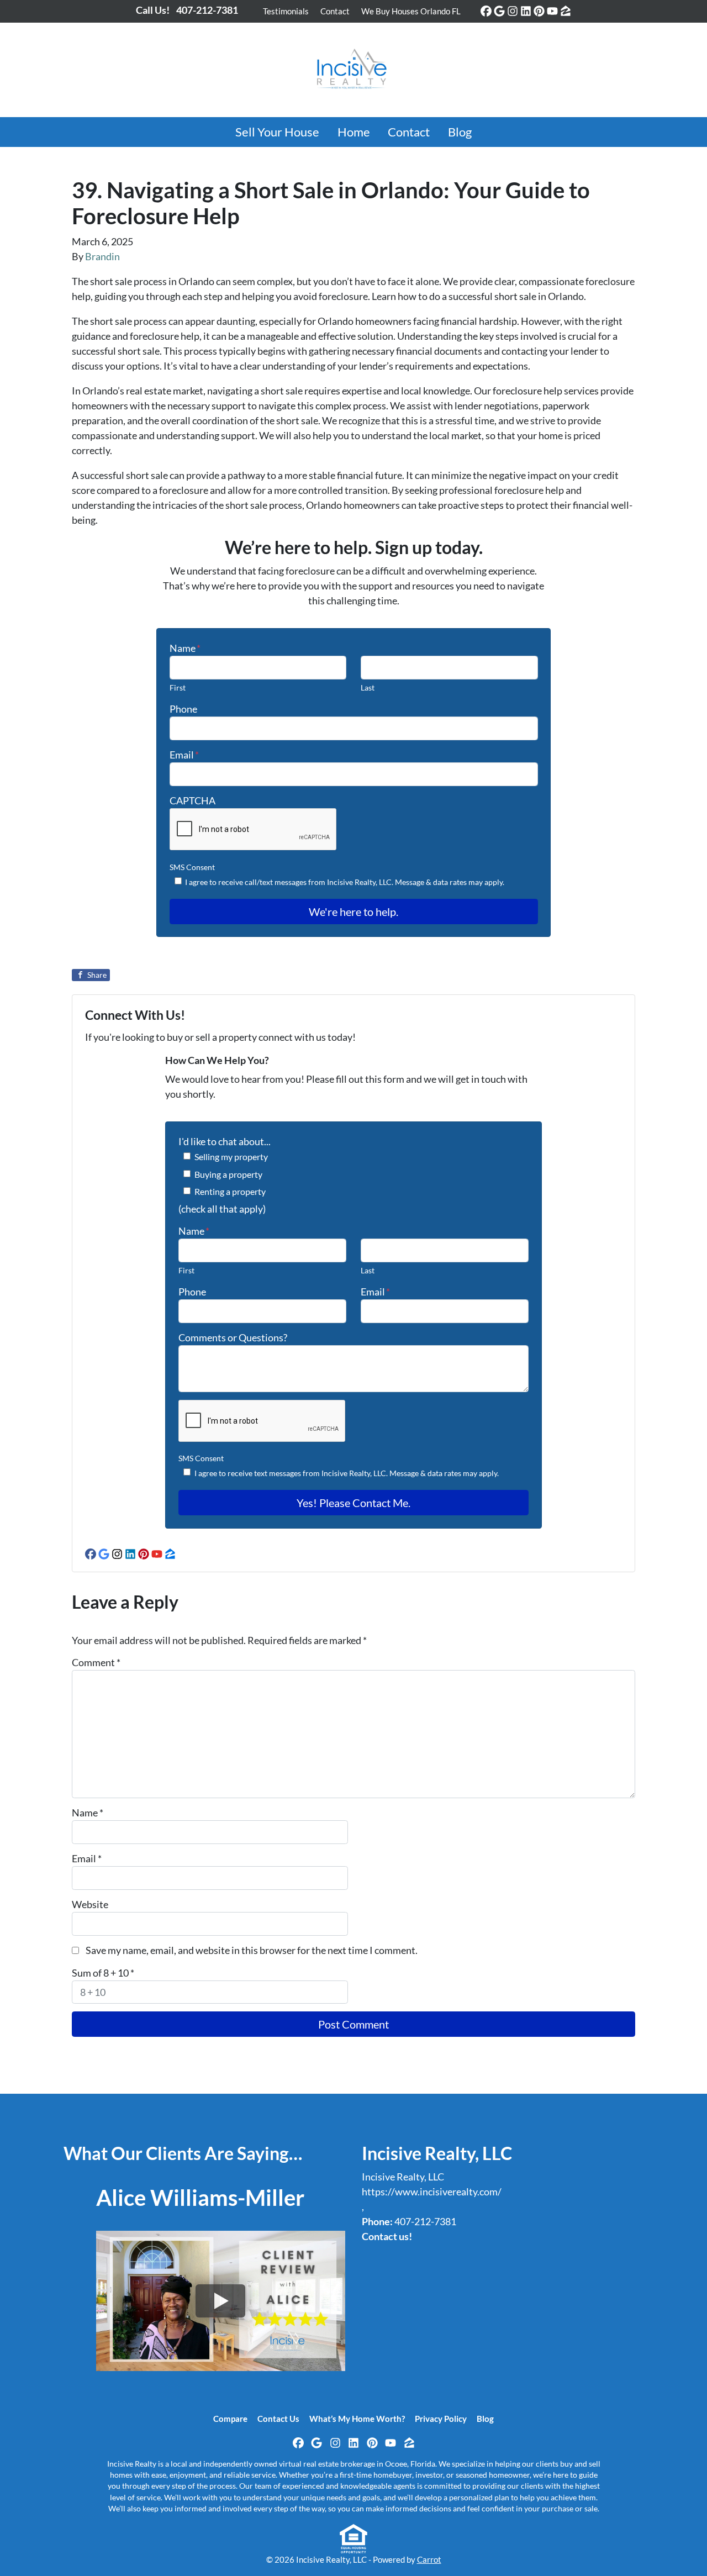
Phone (183, 709)
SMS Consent (192, 867)
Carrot (429, 2559)
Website (90, 1904)
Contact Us (278, 2419)
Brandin (102, 256)
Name (185, 648)
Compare (230, 2419)
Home (354, 132)
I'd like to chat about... (225, 1141)
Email (184, 755)
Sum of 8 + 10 (103, 1973)
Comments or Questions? (233, 1337)
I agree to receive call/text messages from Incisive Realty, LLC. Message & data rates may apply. (345, 882)
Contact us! (387, 2236)
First (178, 688)
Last (368, 688)
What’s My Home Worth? (357, 2419)
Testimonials (286, 11)
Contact (335, 11)
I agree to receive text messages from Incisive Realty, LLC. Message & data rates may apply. (347, 1473)
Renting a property (230, 1191)
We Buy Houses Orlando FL (411, 11)
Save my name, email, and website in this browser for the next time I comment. (252, 1950)
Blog (460, 132)
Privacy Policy (441, 2419)
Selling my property (231, 1157)
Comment (96, 1662)
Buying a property (228, 1174)
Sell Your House (277, 132)
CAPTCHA (192, 800)
